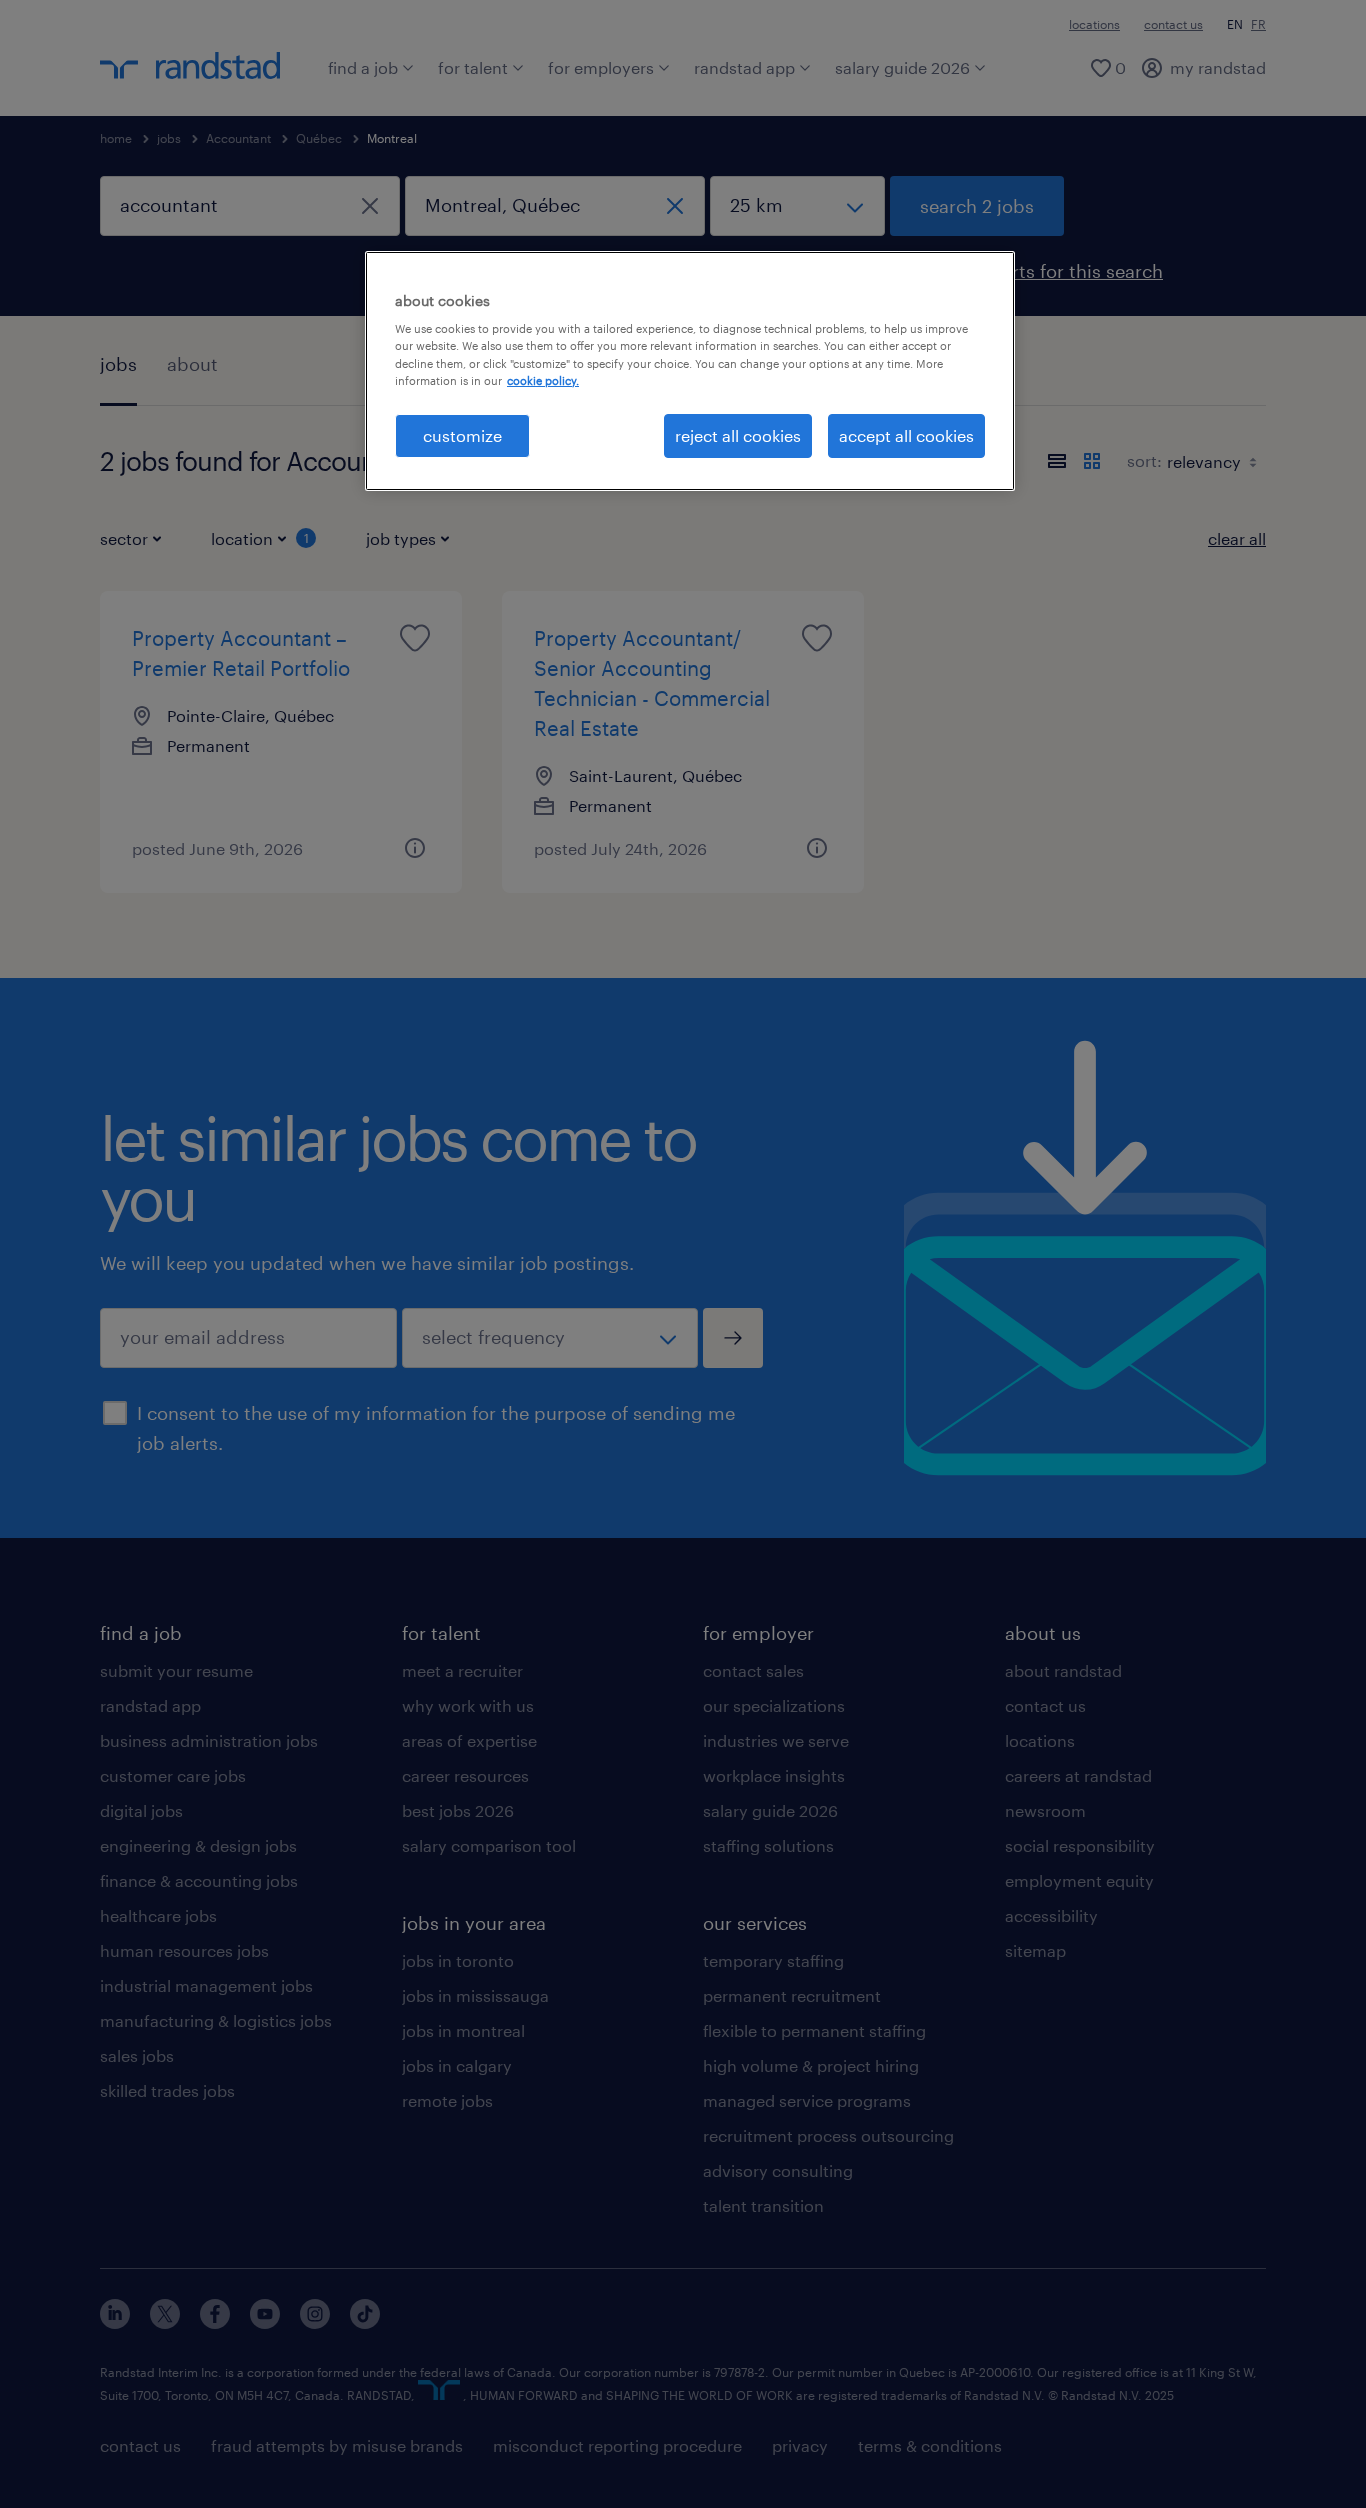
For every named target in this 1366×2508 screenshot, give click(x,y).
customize (462, 435)
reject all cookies (738, 435)
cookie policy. (543, 380)
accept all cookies (906, 435)
